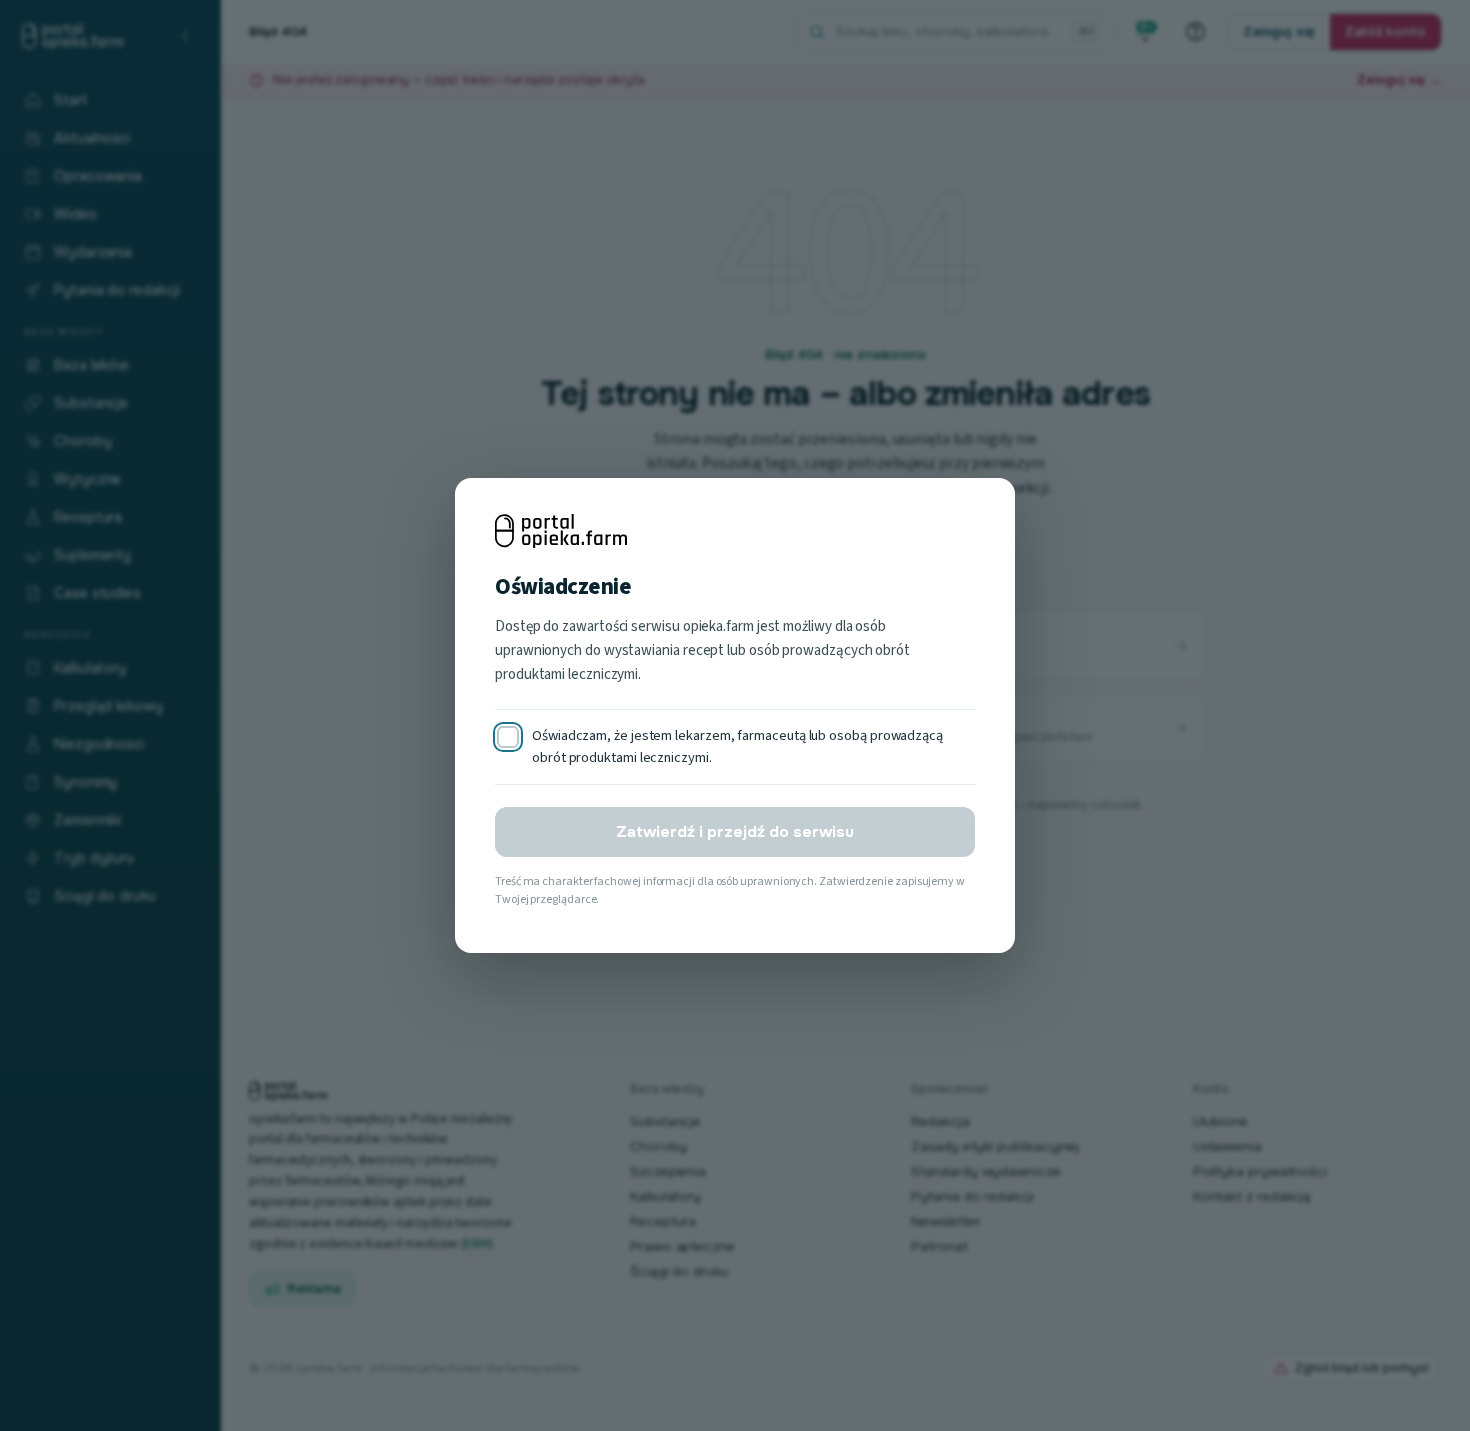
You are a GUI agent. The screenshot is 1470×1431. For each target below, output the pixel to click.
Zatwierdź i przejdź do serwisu (735, 832)
